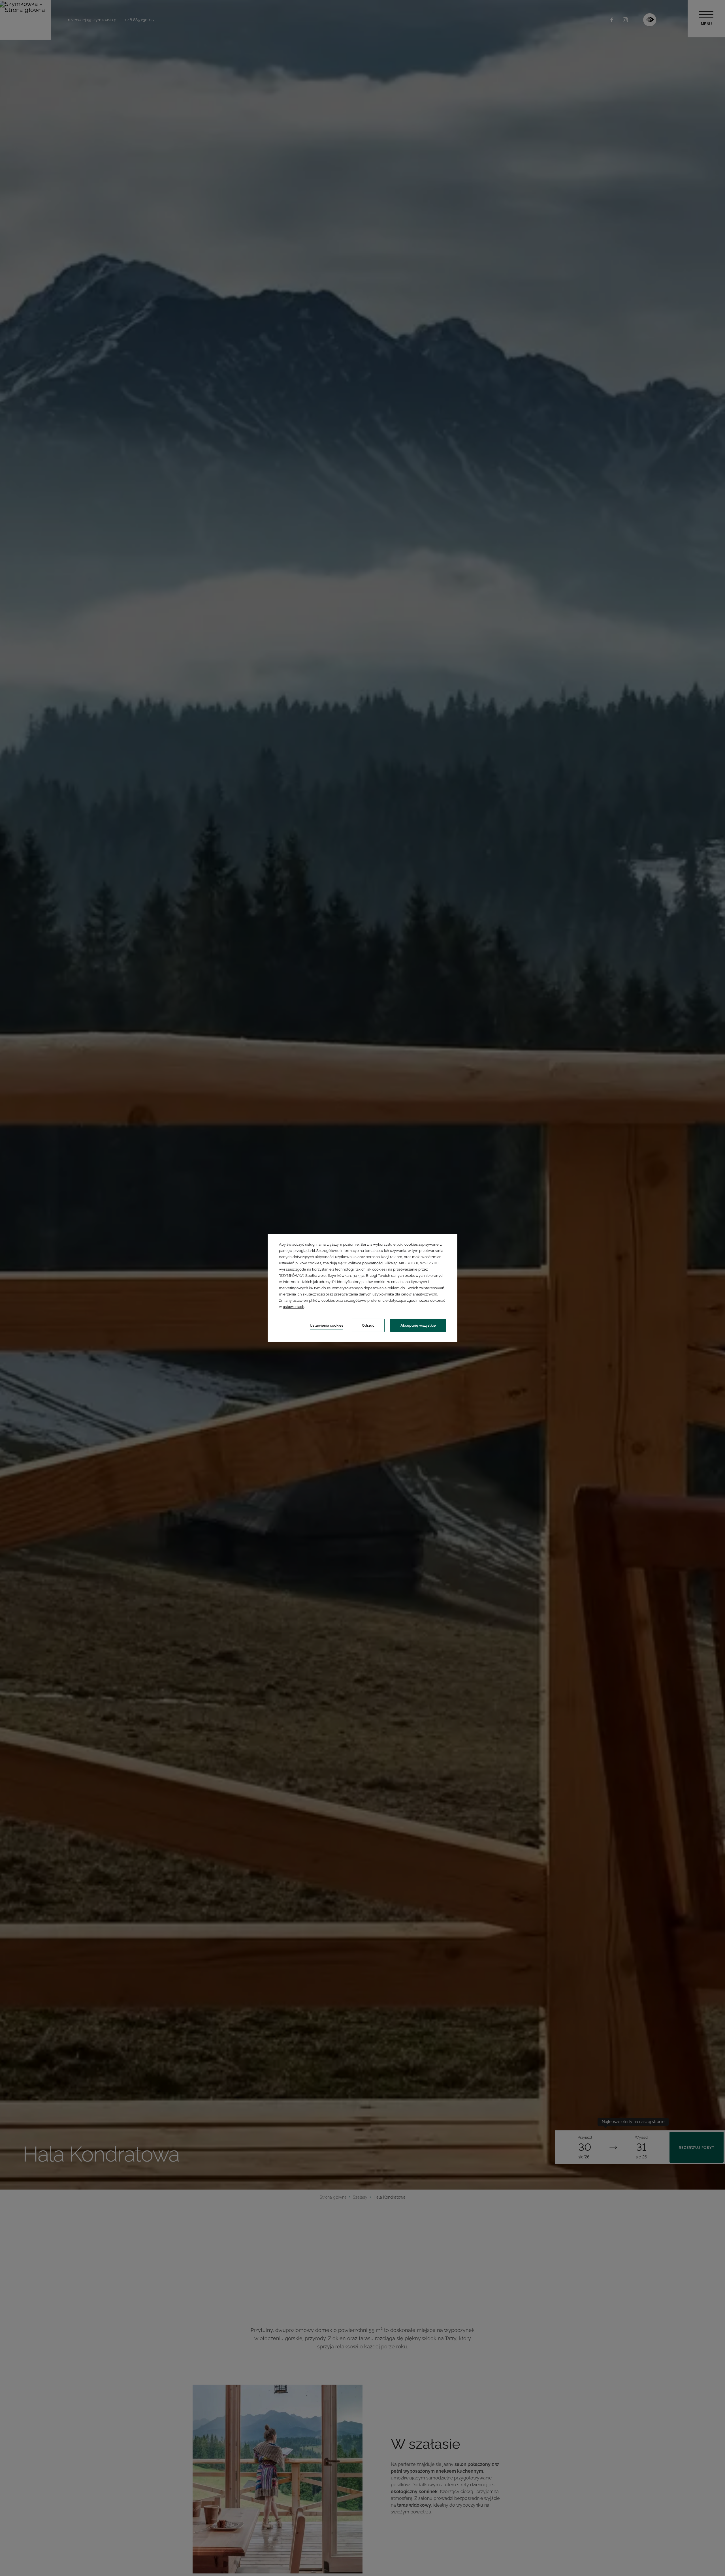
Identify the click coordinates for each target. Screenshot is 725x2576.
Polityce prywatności (365, 1263)
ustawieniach (294, 1307)
